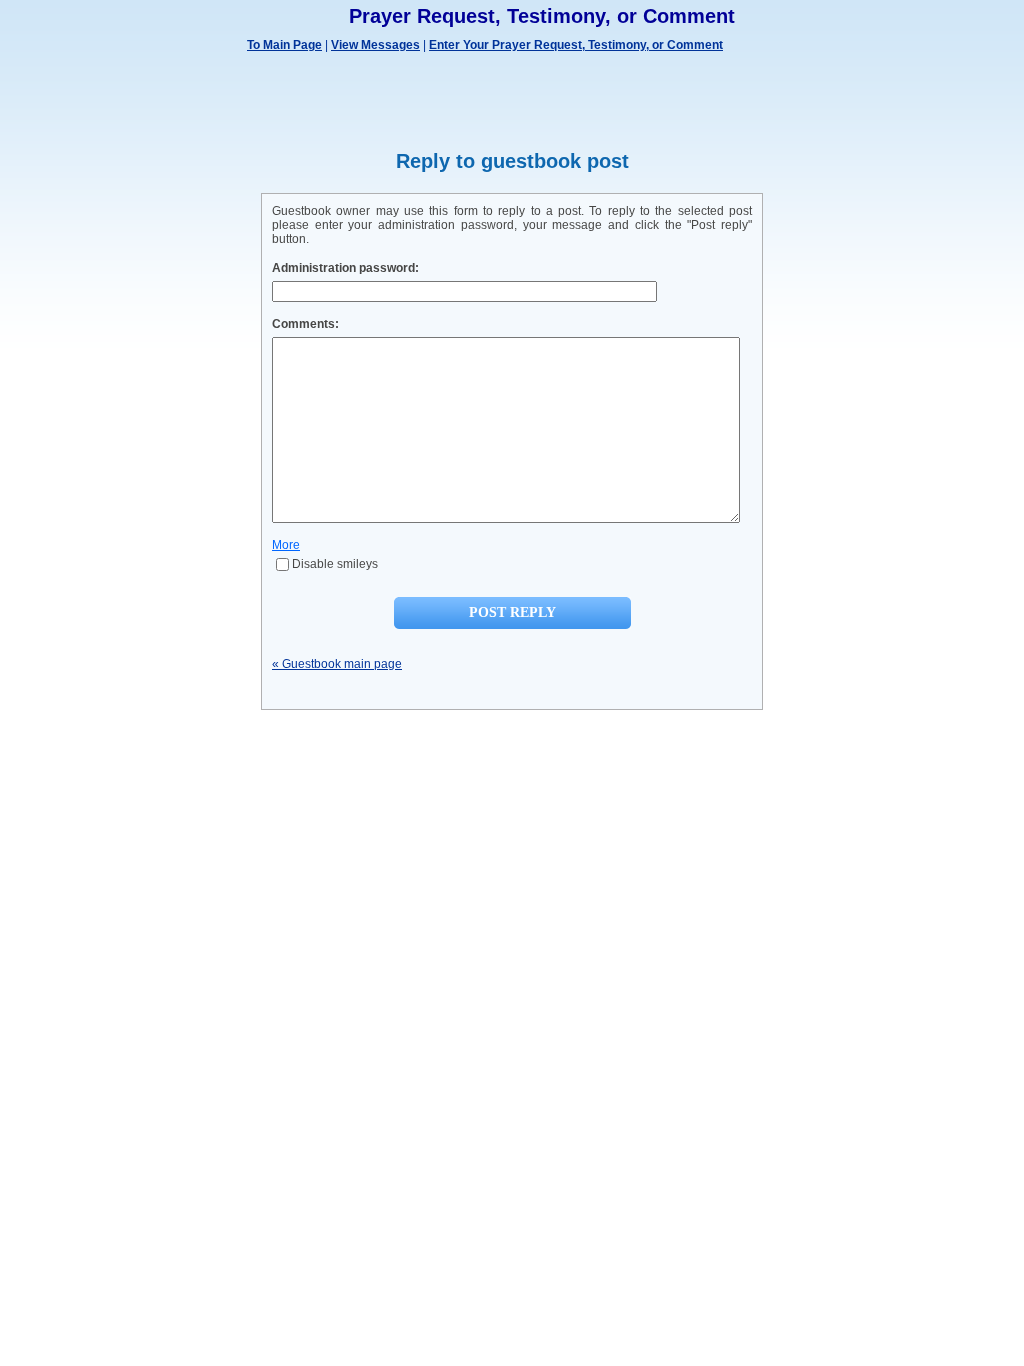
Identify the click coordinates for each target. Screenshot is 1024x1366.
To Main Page (284, 45)
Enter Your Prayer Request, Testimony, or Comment (576, 45)
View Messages (375, 45)
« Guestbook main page (337, 664)
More (286, 545)
